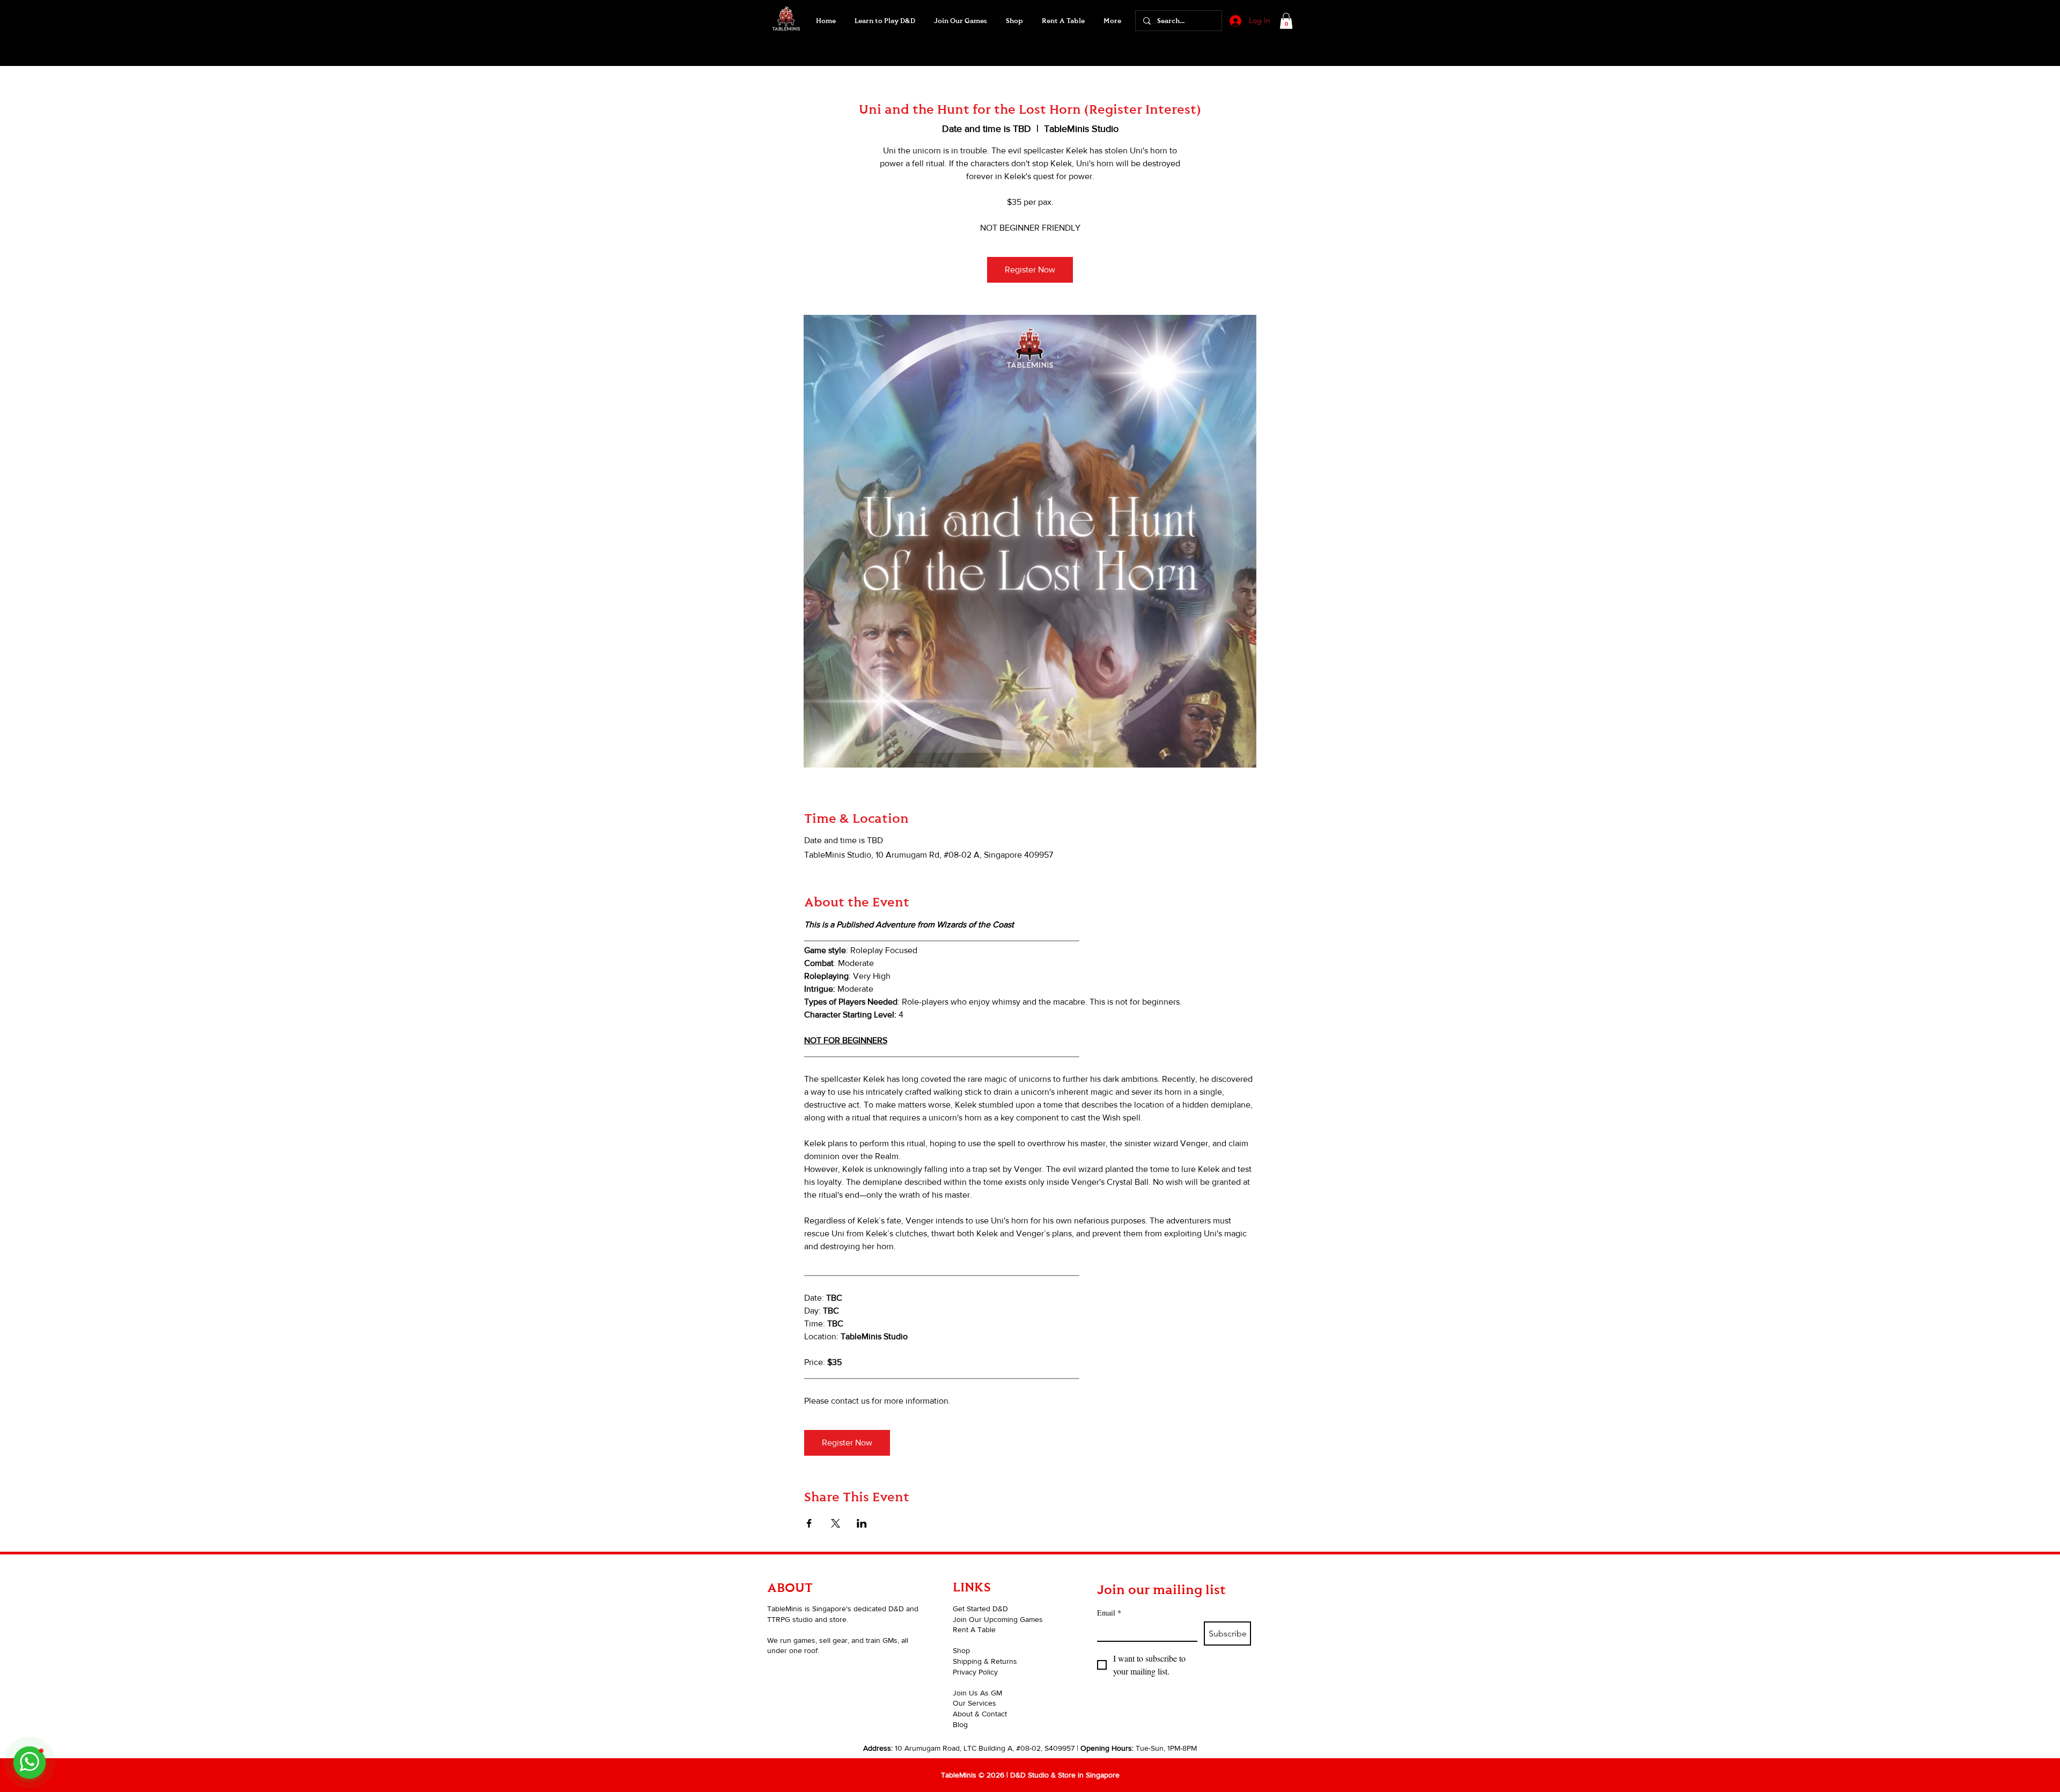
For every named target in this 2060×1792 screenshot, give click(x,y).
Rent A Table (974, 1629)
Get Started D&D (980, 1609)
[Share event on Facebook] (809, 1523)
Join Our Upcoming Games (998, 1619)
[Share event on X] (836, 1523)
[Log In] (1234, 21)
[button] (960, 21)
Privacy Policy (975, 1672)
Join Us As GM (977, 1693)
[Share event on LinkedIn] (862, 1523)
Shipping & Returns (985, 1661)
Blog (960, 1724)
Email (1109, 1613)
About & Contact (980, 1714)
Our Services (974, 1703)
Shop (961, 1650)
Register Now (1030, 270)
